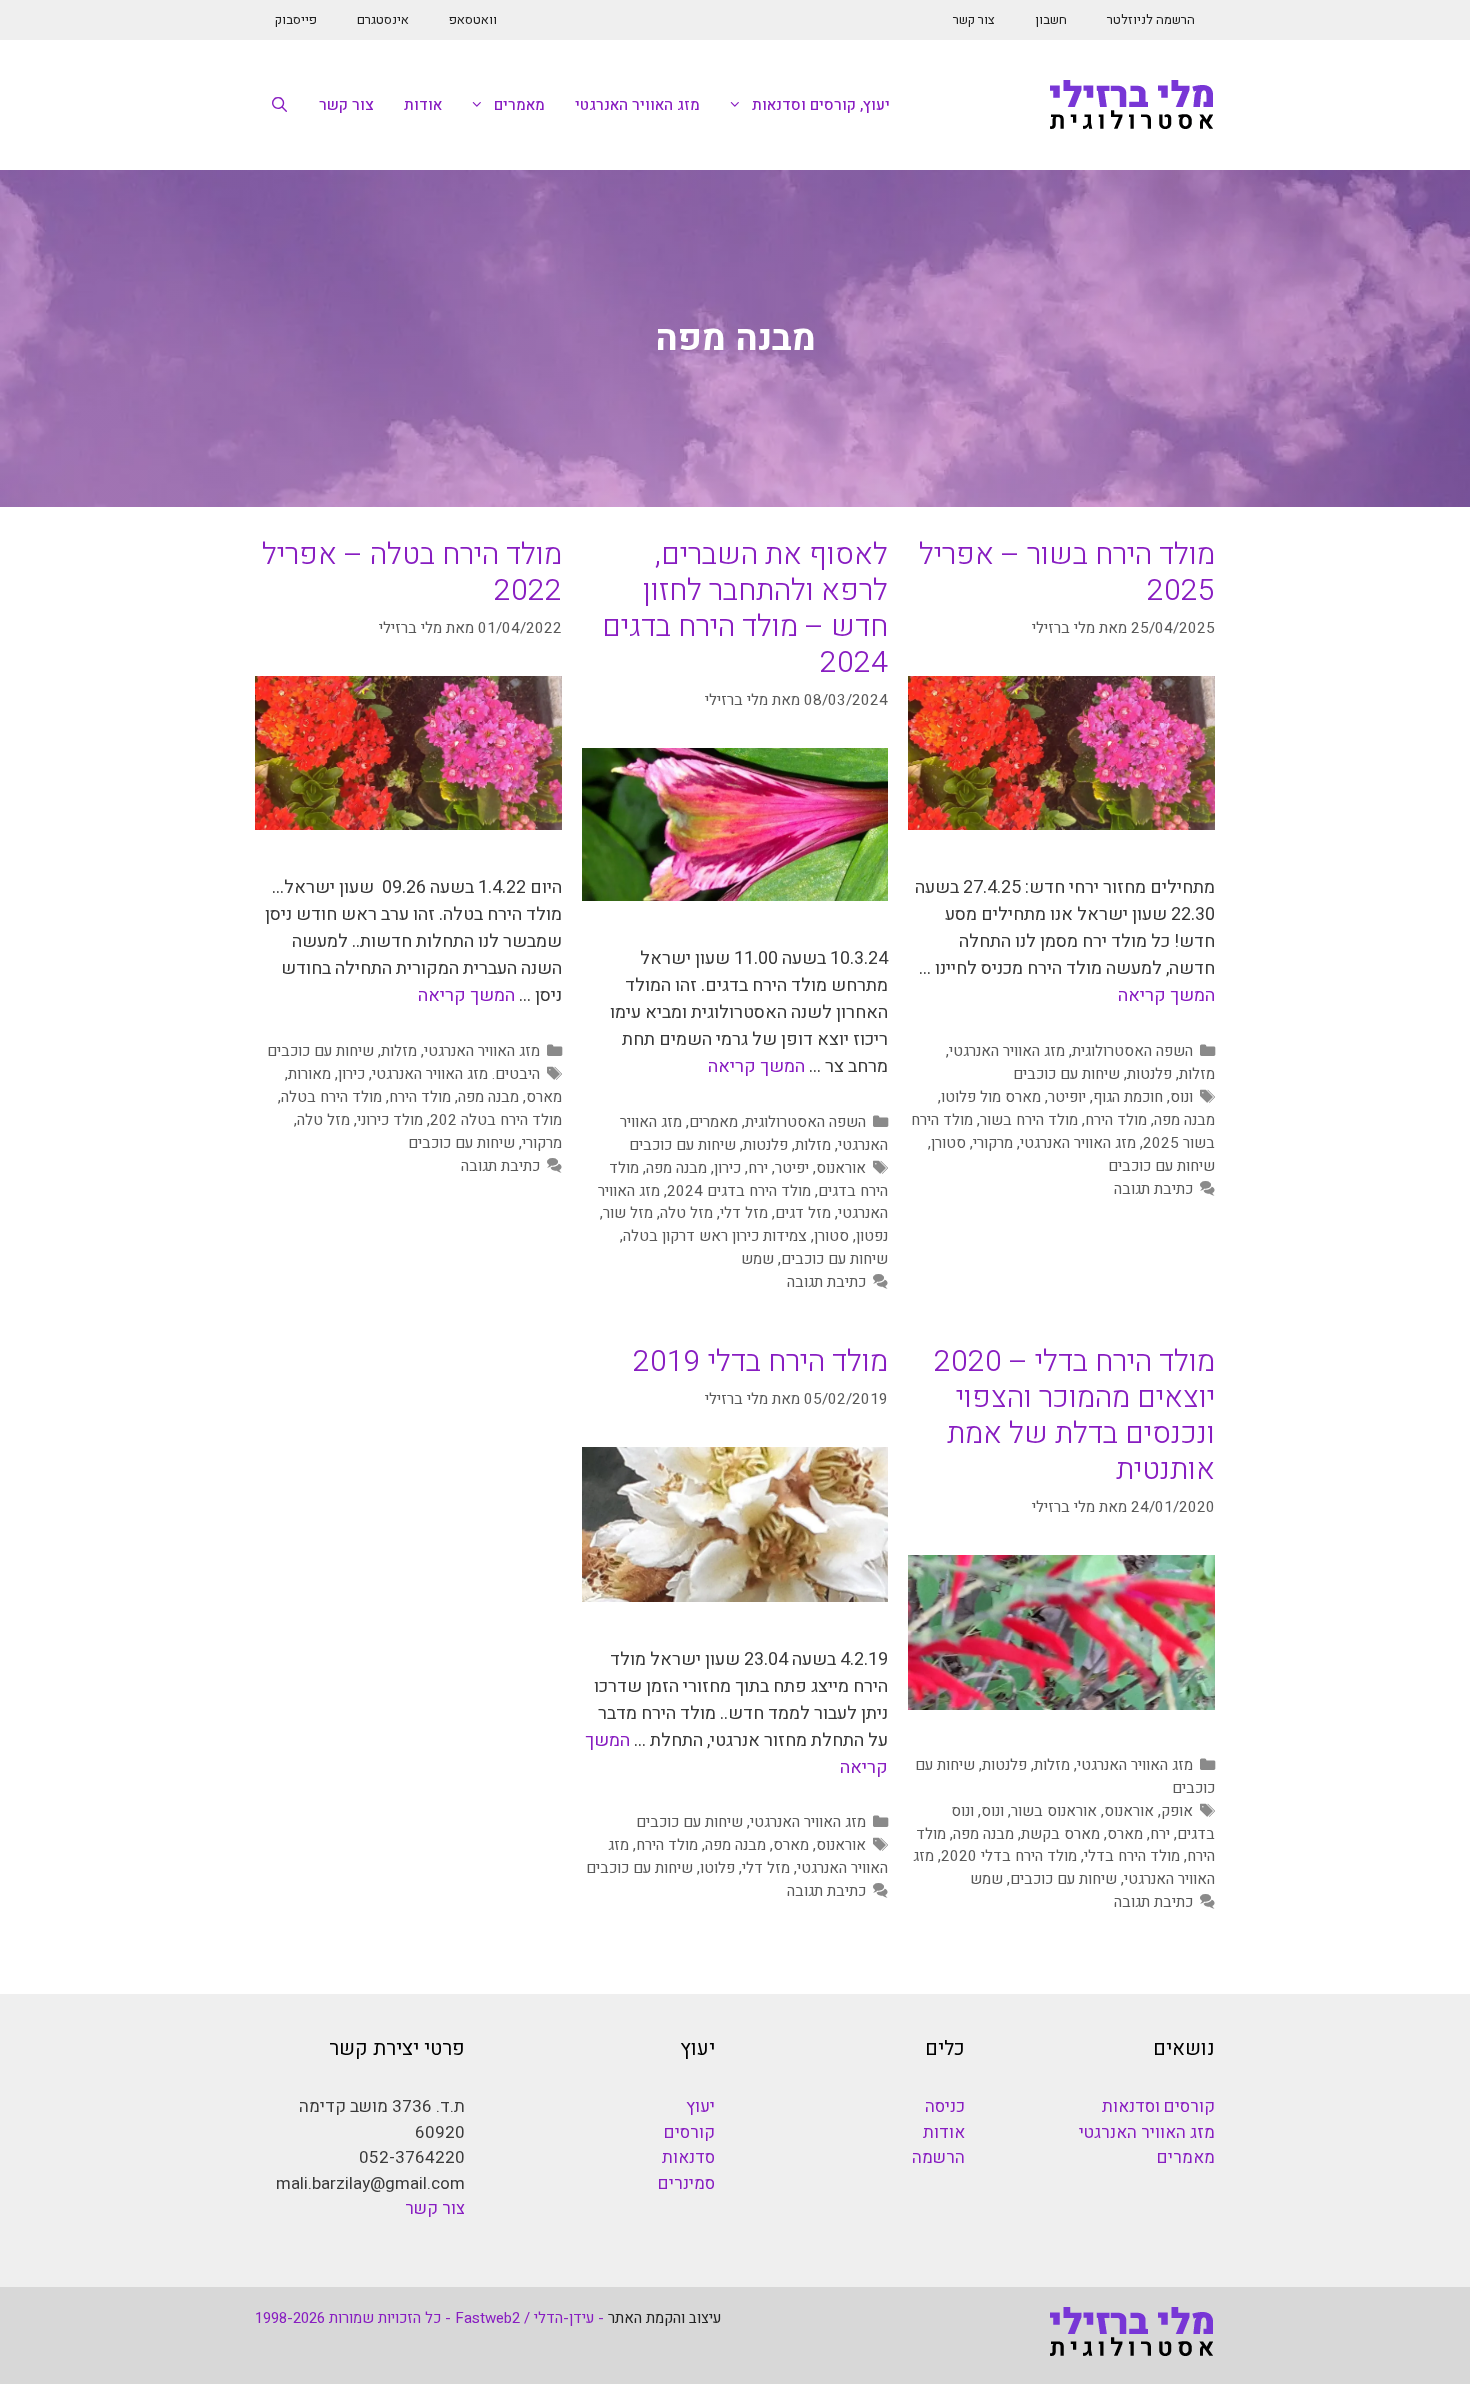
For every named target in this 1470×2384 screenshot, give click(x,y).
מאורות (309, 1074)
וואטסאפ (473, 19)
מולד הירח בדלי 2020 (1009, 1856)
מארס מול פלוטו (991, 1097)
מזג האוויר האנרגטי (637, 105)
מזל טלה (686, 1213)
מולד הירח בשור (1029, 1120)
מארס (544, 1097)
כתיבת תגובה (1153, 1189)
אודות (423, 105)
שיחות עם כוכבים (1066, 1074)
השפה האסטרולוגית (1132, 1051)
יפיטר (792, 1168)
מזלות (1197, 1074)
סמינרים (686, 2183)
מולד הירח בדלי (1132, 1856)
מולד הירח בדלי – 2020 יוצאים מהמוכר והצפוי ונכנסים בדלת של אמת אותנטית (1074, 1416)
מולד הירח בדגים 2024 (739, 1191)
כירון (727, 1168)
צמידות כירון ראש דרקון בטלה (715, 1236)
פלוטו (717, 1868)
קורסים (689, 2132)
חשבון (1051, 19)
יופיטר (1067, 1097)
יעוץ (700, 2106)
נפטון (872, 1236)
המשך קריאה (1166, 995)
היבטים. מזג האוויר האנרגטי (456, 1074)
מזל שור (628, 1213)
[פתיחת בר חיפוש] (279, 105)
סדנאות (688, 2157)
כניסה (945, 2106)
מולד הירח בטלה (331, 1097)
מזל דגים (803, 1213)
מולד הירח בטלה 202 (496, 1120)
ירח (758, 1168)
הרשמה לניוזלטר (1151, 19)
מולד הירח (1116, 1120)
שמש (757, 1259)
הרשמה (938, 2157)
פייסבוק (296, 19)
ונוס (1181, 1097)
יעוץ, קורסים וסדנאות (821, 105)
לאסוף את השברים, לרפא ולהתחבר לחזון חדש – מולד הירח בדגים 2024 (745, 609)
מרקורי (993, 1143)
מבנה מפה (1184, 1120)
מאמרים (519, 105)
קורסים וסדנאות (1158, 2106)
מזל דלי (744, 1213)
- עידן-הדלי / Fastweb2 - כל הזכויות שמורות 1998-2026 (429, 2318)
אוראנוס (841, 1168)
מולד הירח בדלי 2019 (760, 1362)
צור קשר (974, 19)
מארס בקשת (1060, 1834)
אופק (1177, 1811)
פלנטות (1149, 1074)
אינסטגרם (383, 19)
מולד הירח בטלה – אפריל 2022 (412, 573)
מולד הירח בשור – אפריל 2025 (1067, 573)
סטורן (948, 1143)
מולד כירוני (390, 1120)
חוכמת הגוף (1128, 1097)
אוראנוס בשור (1054, 1811)
